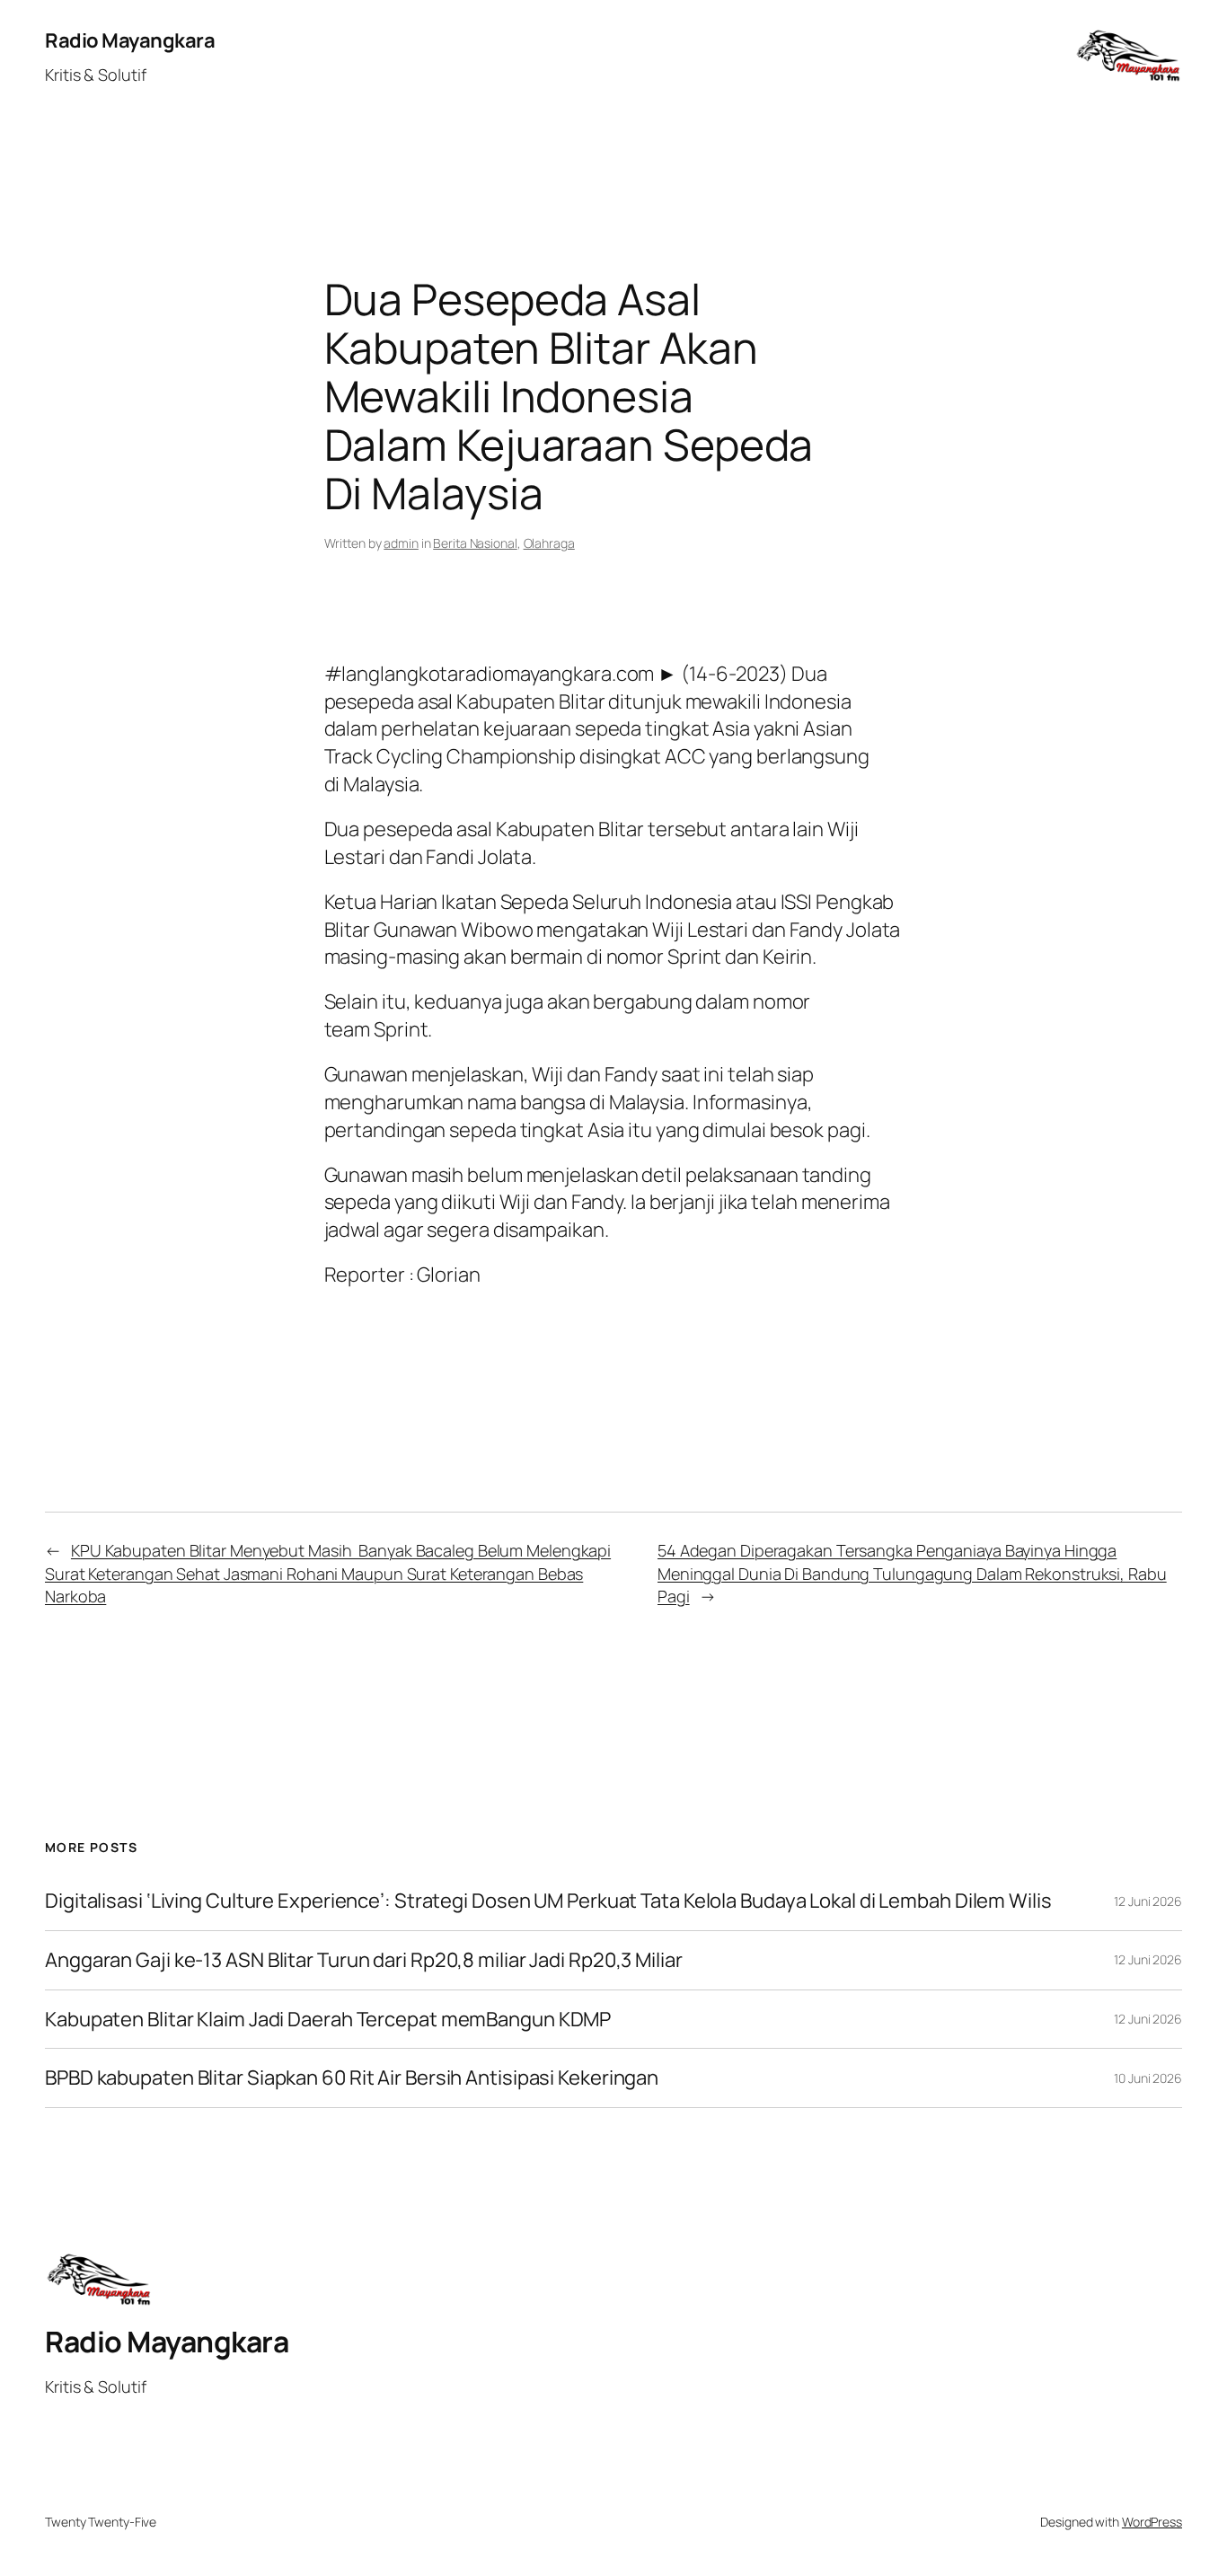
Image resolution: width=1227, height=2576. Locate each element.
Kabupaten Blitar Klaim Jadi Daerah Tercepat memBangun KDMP (328, 2020)
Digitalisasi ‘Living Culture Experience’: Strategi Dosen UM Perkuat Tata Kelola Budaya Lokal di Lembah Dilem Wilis (548, 1901)
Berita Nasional (475, 543)
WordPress (1152, 2522)
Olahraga (549, 543)
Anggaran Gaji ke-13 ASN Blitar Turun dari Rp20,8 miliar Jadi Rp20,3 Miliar (364, 1960)
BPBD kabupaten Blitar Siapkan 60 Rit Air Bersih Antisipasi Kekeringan (352, 2078)
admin (401, 543)
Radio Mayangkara (130, 40)
